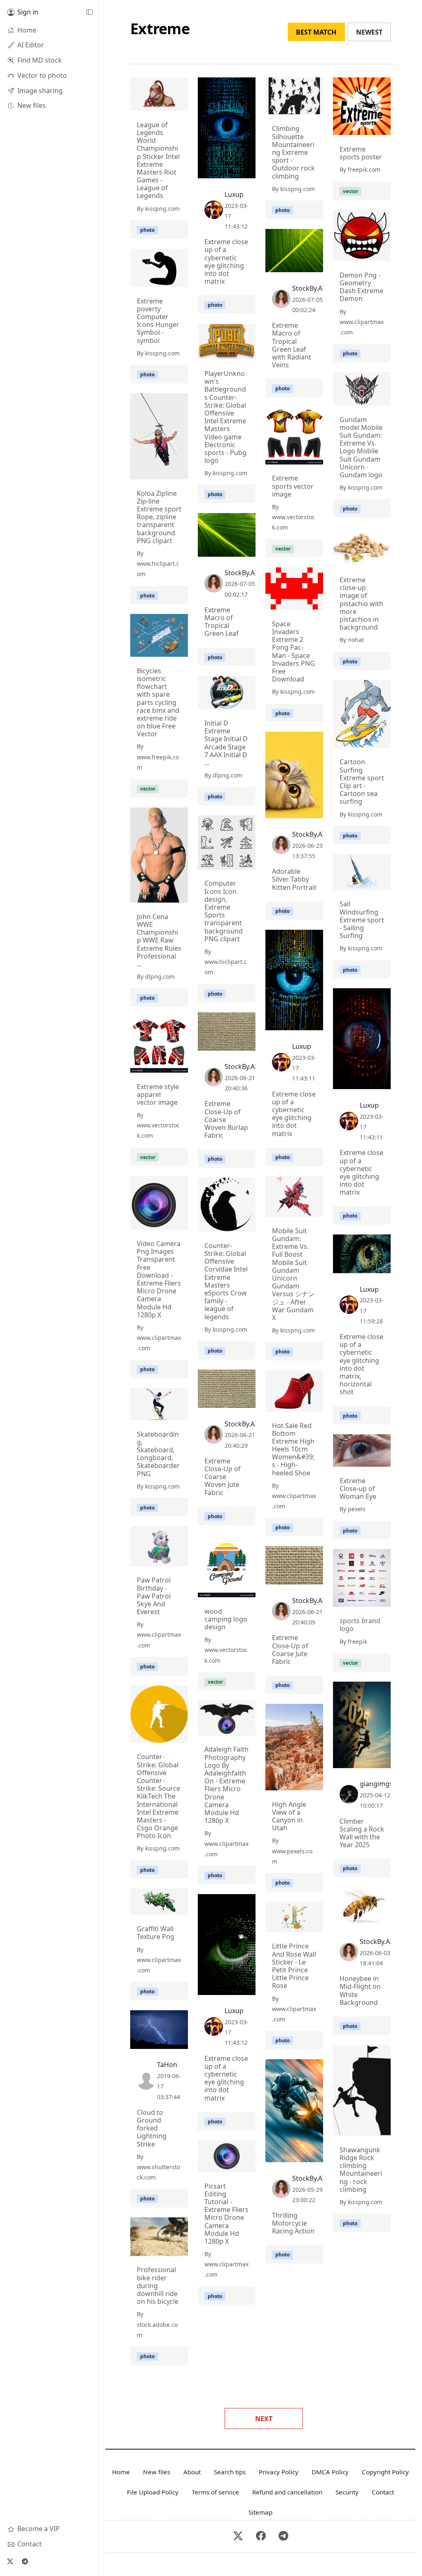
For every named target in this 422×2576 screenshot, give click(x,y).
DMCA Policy (330, 2472)
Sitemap (260, 2512)
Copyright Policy (385, 2472)
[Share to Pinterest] (180, 103)
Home (121, 2472)
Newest (369, 32)
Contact (383, 2492)
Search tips (230, 2472)
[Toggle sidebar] (89, 12)
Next (264, 2419)
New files (157, 2472)
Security (347, 2492)
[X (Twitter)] (10, 2561)
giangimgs (376, 1784)
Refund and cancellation (287, 2492)
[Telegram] (25, 2561)
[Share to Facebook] (165, 103)
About (192, 2472)
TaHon (167, 2065)
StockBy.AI (308, 288)
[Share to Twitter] (150, 103)
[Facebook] (261, 2536)
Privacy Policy (279, 2472)
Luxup (234, 194)
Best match (316, 32)
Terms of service (215, 2492)
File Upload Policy (153, 2492)
